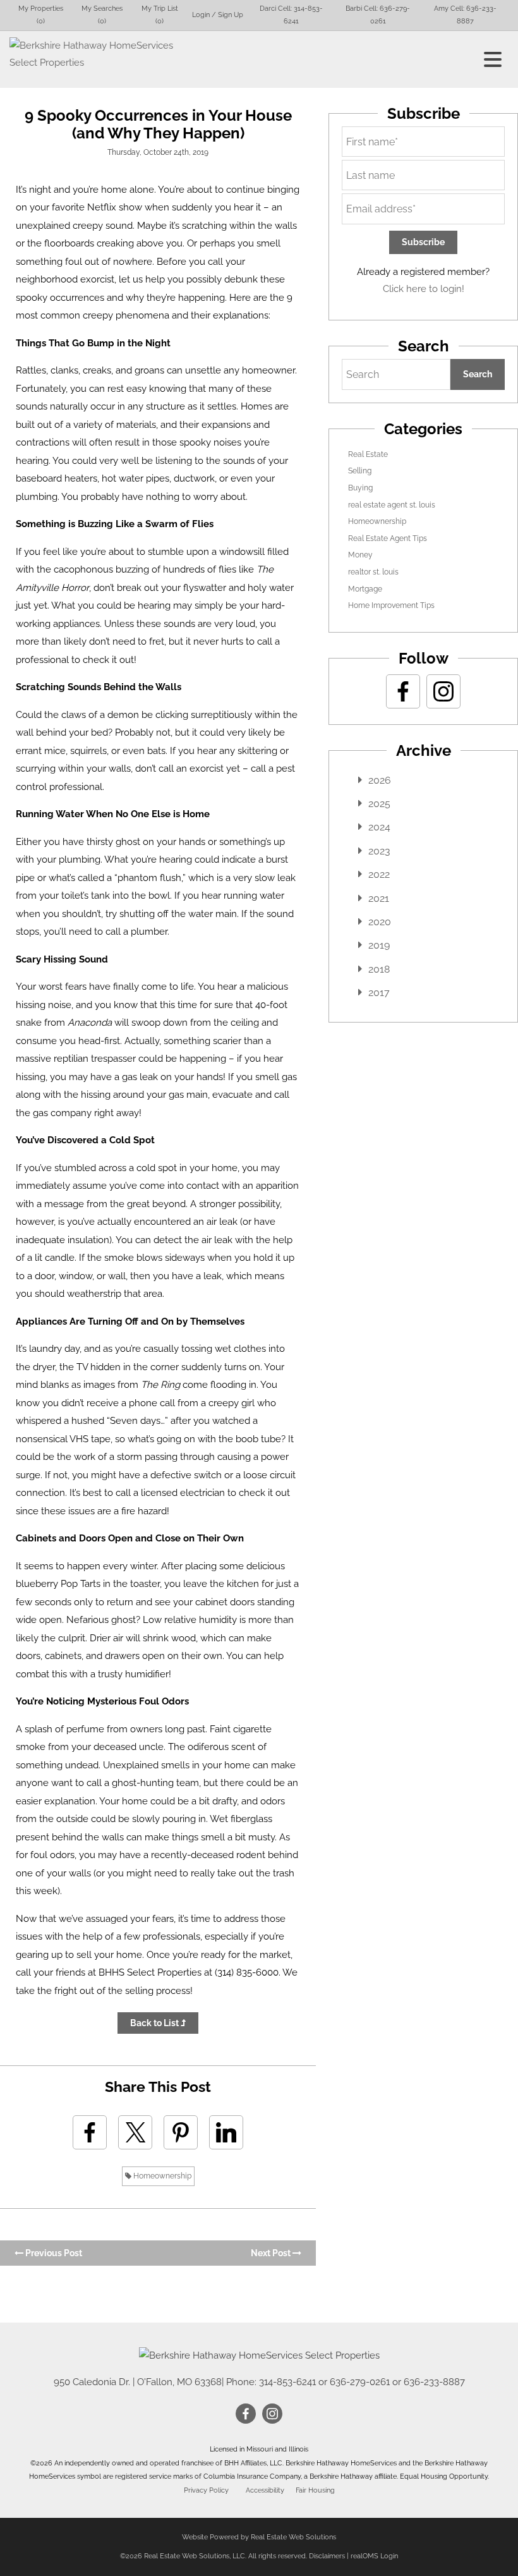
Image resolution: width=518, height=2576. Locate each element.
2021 (379, 898)
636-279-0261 (360, 2382)
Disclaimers (327, 2556)
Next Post (272, 2253)
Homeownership (161, 2176)
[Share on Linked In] (226, 2132)
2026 (380, 780)
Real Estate (368, 454)
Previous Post (53, 2253)
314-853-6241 (287, 2382)
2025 (379, 804)
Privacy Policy (206, 2490)
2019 (379, 945)
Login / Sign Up (218, 15)
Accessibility (265, 2490)
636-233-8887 (434, 2382)
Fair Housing (315, 2490)
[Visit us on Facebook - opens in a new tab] (403, 691)
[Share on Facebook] (90, 2132)
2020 (380, 922)
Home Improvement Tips (391, 605)
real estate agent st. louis (392, 505)
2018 (379, 969)
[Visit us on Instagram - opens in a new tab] (443, 691)
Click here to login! (424, 289)
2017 (379, 993)
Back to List (155, 2023)
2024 (379, 827)
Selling (360, 471)
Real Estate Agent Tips (388, 538)
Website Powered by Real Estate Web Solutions (259, 2537)
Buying (360, 488)
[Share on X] (135, 2132)
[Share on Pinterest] (181, 2132)
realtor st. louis (373, 572)
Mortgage (365, 589)
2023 (379, 851)
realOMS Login (374, 2556)
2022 (379, 874)
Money (360, 555)
